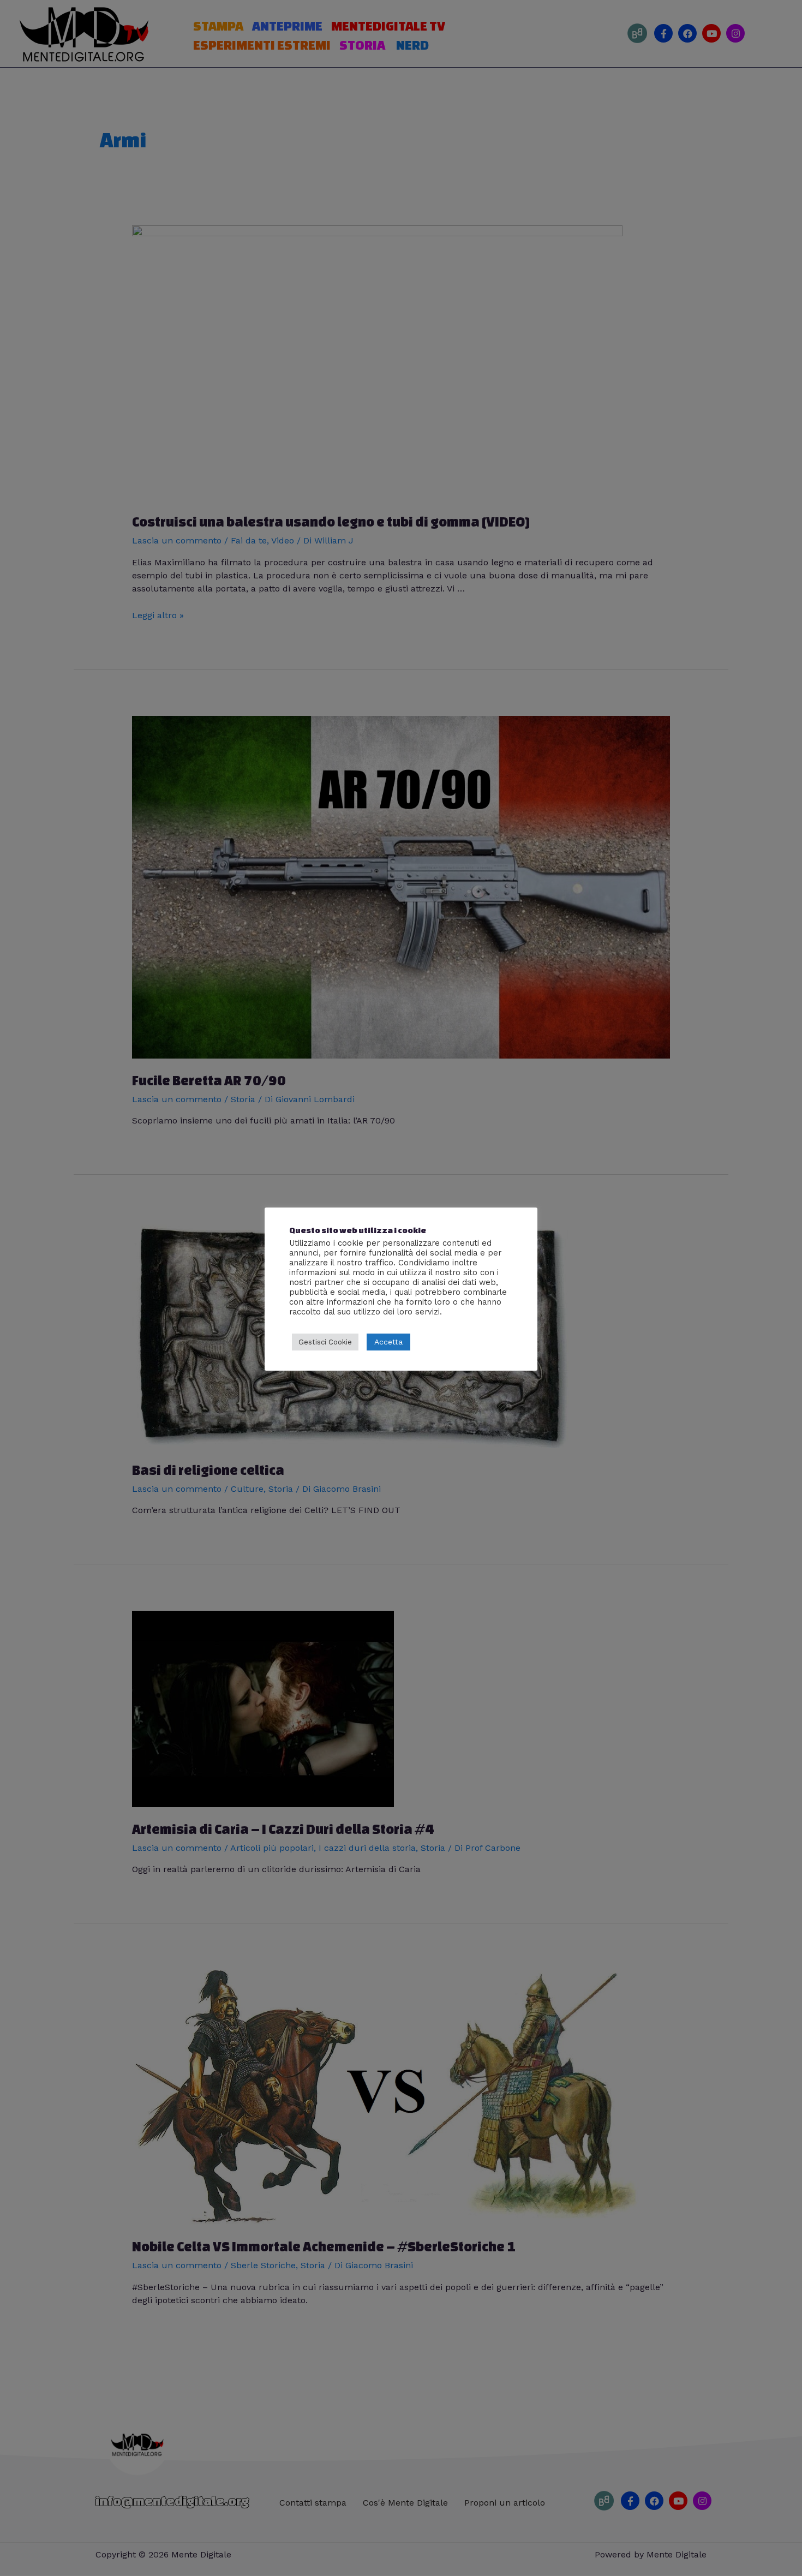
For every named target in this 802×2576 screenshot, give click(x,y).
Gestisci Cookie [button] (325, 1342)
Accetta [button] (388, 1342)
